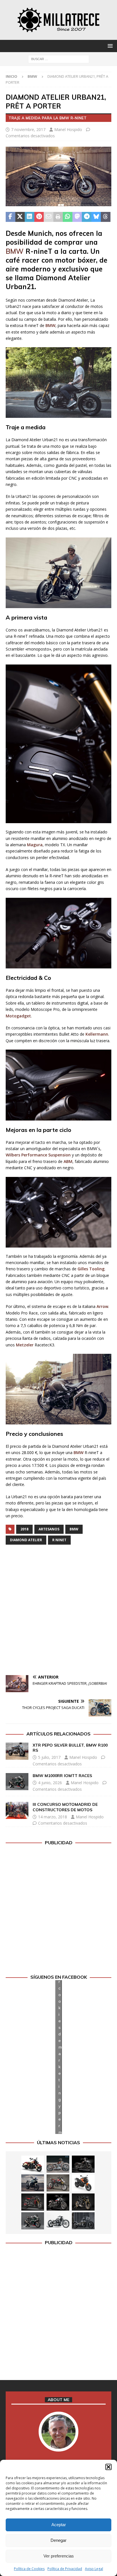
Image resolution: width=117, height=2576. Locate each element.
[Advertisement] (58, 1611)
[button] (108, 2467)
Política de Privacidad (65, 2569)
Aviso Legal (94, 2569)
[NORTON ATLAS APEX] (33, 2183)
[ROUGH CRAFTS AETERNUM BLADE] (83, 2221)
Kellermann (97, 1034)
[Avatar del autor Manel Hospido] (58, 2446)
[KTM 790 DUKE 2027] (83, 2183)
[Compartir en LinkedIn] (30, 217)
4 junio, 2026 (50, 1783)
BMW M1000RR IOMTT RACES (62, 1776)
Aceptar (59, 2525)
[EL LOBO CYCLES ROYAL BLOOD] (58, 2164)
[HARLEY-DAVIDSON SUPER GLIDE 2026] (58, 2202)
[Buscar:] (59, 59)
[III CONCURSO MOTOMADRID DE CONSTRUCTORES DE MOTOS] (17, 1810)
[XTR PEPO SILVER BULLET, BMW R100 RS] (17, 1751)
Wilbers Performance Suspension (38, 1155)
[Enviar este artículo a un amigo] (49, 217)
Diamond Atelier (26, 1540)
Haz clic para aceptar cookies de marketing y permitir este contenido (60, 2057)
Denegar (58, 2540)
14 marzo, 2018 (53, 1817)
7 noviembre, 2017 (28, 129)
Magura (35, 845)
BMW (15, 251)
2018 (24, 1529)
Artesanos (49, 1529)
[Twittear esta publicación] (20, 217)
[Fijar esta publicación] (39, 217)
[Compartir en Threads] (106, 217)
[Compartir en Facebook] (11, 217)
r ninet (59, 1540)
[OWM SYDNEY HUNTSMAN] (58, 2221)
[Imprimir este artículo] (58, 217)
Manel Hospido (68, 129)
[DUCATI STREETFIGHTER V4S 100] (83, 2202)
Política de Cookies (29, 2569)
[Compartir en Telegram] (87, 217)
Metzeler (25, 1345)
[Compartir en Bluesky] (96, 217)
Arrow (102, 1306)
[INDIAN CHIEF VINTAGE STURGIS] (33, 2164)
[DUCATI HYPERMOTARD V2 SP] (58, 2183)
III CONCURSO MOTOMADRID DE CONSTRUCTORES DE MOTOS (65, 1807)
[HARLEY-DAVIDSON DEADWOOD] (83, 2164)
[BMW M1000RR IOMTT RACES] (17, 1782)
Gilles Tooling (91, 1269)
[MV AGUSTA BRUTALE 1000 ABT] (33, 2202)
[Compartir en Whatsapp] (68, 217)
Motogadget (18, 1016)
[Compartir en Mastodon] (77, 217)
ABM (68, 1161)
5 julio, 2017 (49, 1757)
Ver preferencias (59, 2556)
